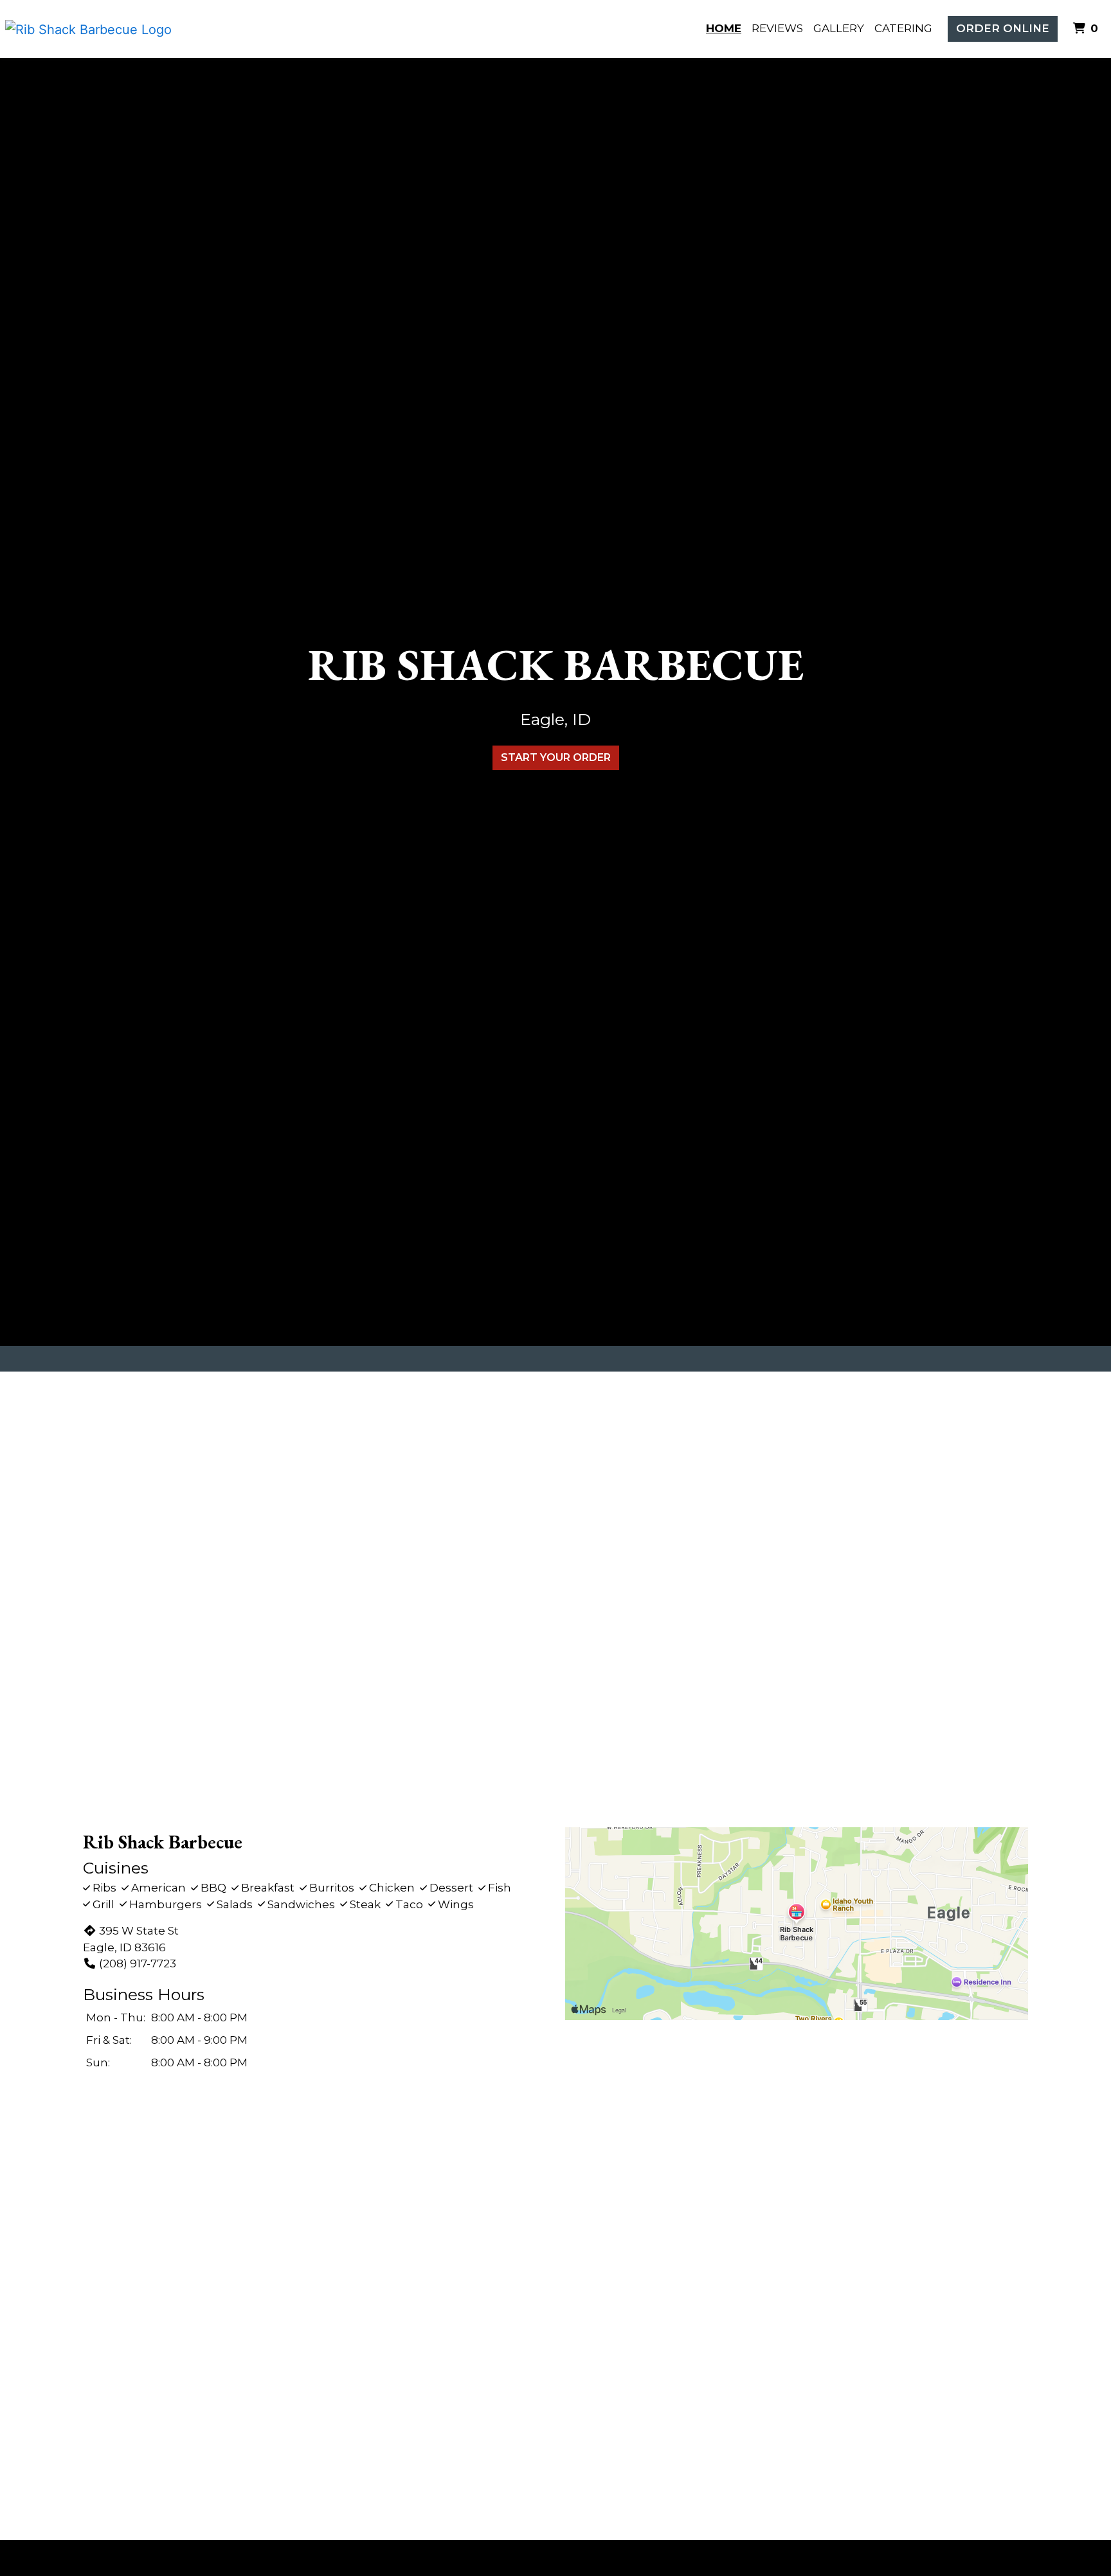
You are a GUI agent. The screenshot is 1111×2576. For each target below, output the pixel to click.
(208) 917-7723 (138, 1963)
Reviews (777, 28)
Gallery (839, 28)
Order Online (1003, 28)
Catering (903, 28)
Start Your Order (556, 757)
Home (724, 28)
